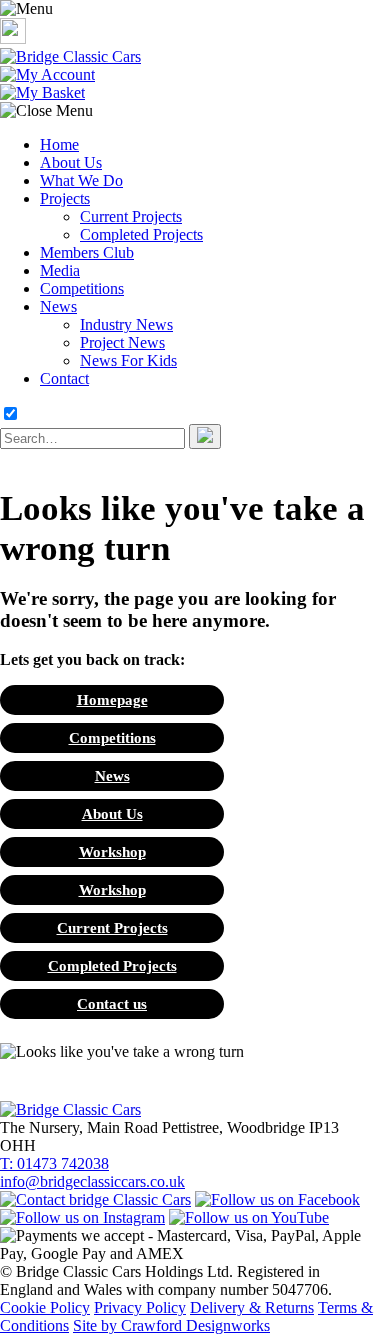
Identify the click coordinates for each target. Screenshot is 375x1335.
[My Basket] (42, 92)
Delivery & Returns (252, 1307)
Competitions (82, 288)
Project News (122, 342)
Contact (64, 378)
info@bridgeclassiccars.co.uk (92, 1181)
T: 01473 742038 (54, 1163)
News (58, 306)
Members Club (87, 252)
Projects (65, 198)
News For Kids (128, 360)
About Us (71, 162)
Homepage (112, 699)
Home (59, 144)
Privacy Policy (140, 1307)
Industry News (126, 324)
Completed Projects (141, 234)
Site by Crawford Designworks (171, 1325)
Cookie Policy (45, 1307)
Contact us (112, 1003)
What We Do (81, 180)
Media (60, 270)
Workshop (112, 851)
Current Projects (131, 216)
